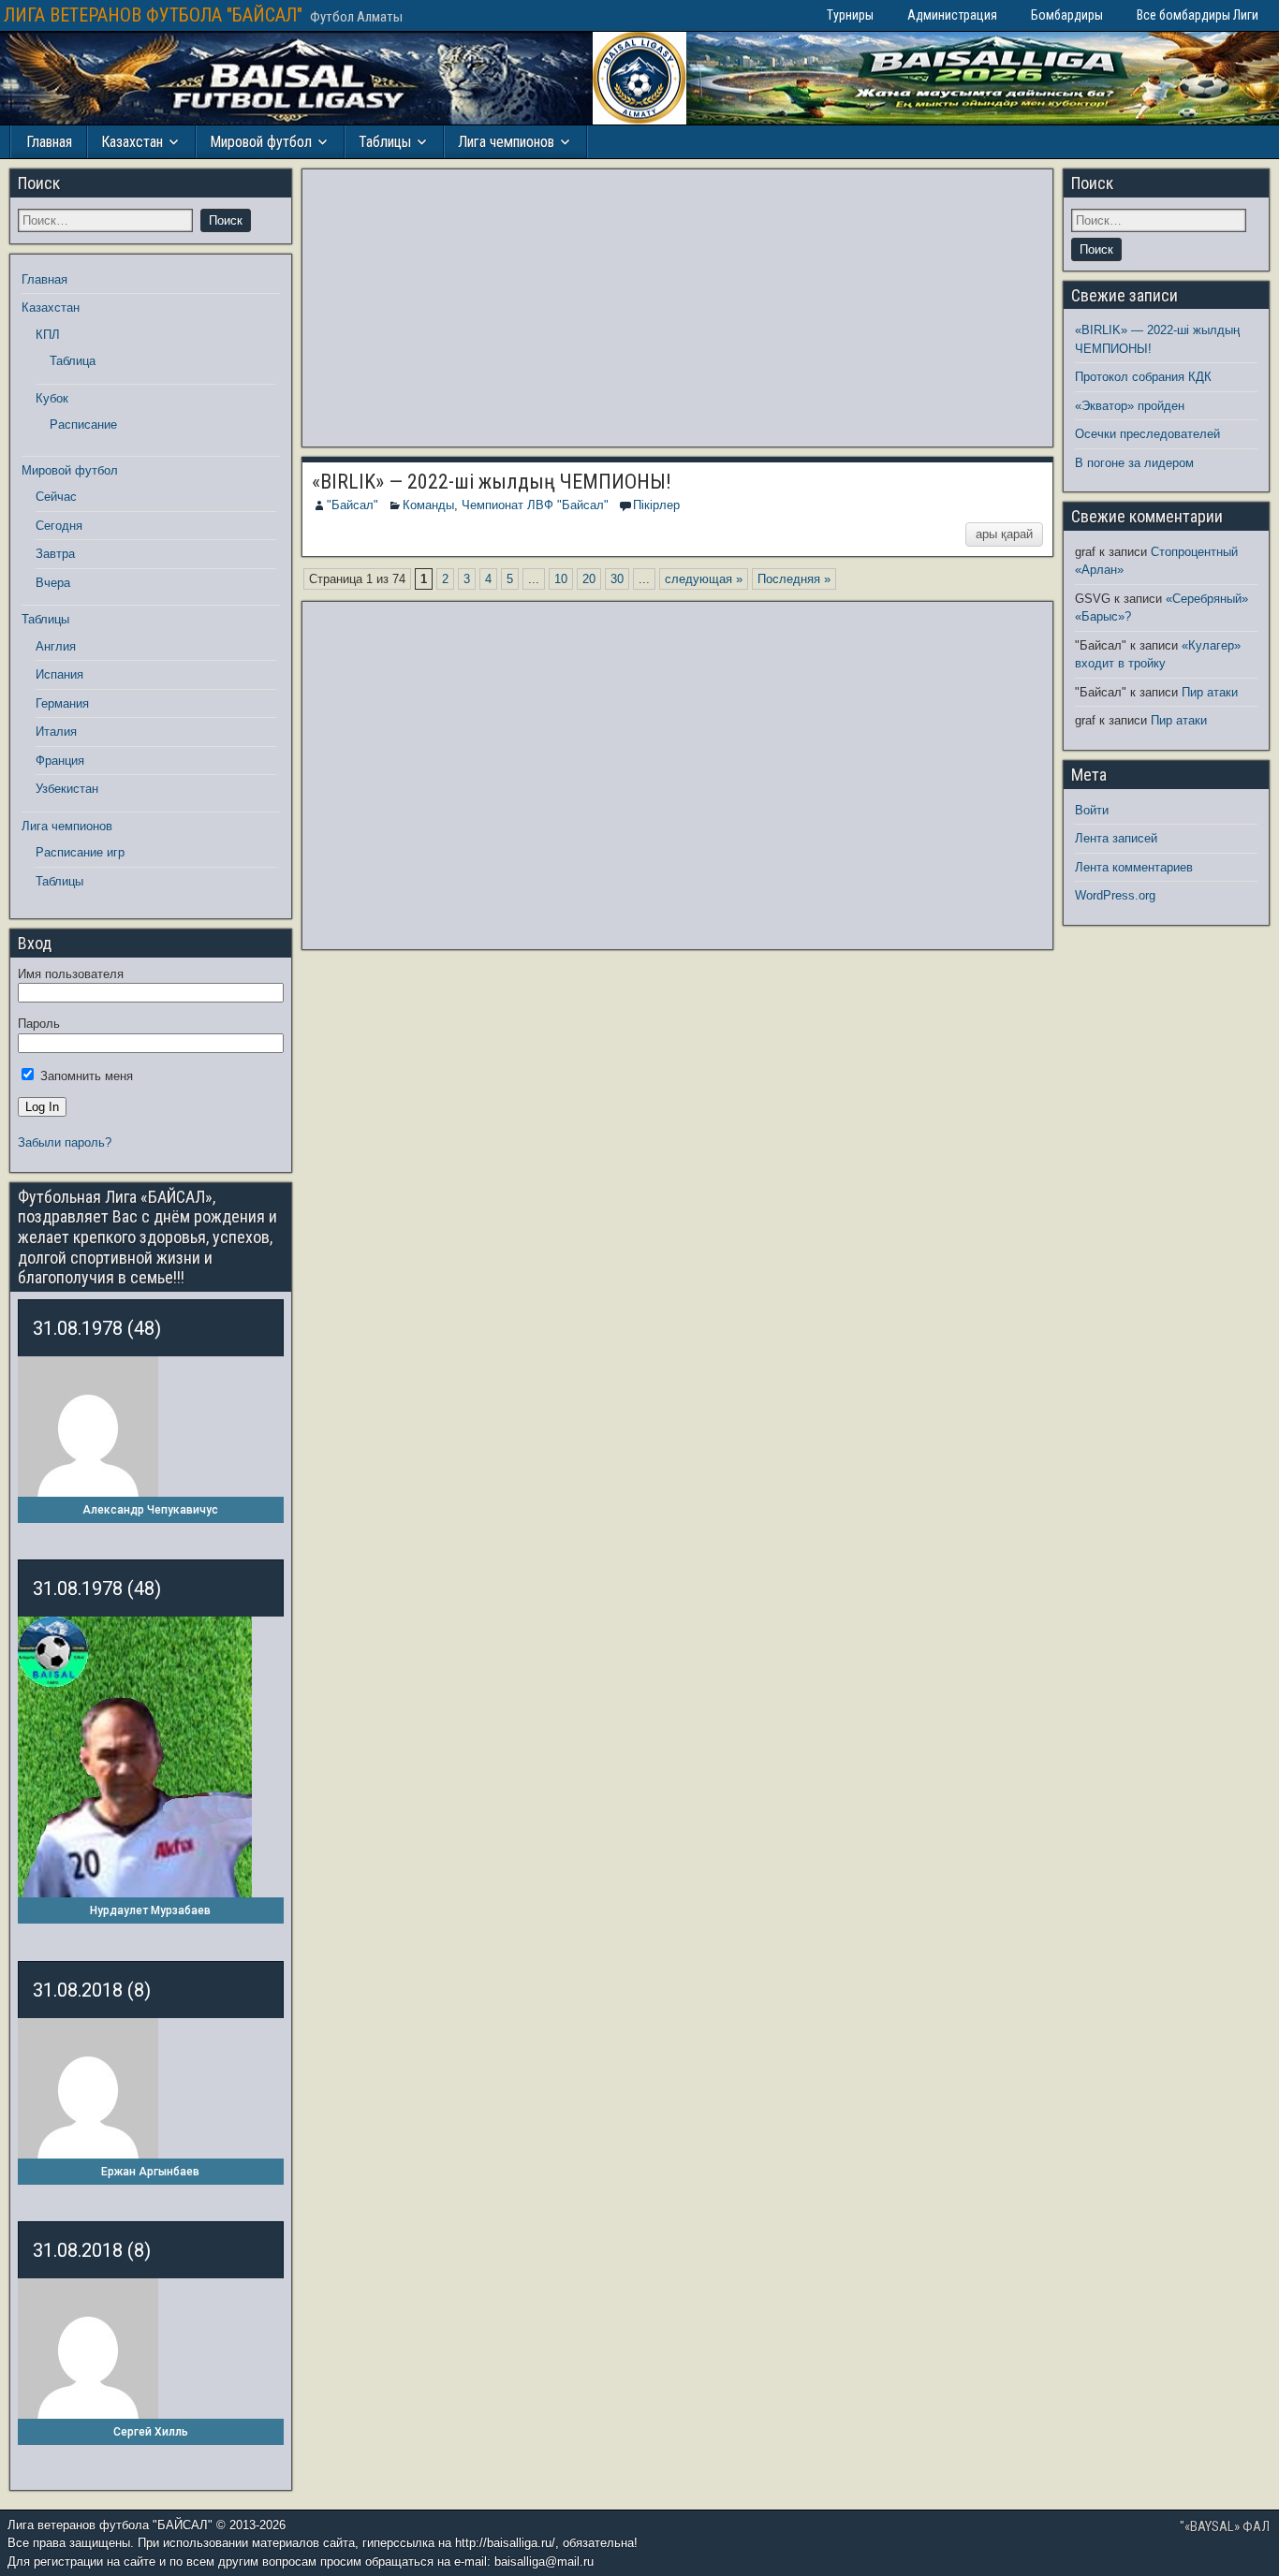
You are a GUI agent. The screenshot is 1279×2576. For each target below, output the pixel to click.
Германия (62, 703)
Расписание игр (80, 852)
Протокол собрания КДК (1143, 377)
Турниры (850, 15)
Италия (56, 732)
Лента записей (1116, 838)
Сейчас (56, 497)
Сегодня (59, 526)
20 (589, 579)
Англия (56, 646)
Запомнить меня (85, 1076)
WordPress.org (1115, 895)
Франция (60, 761)
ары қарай (1004, 534)
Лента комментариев (1134, 867)
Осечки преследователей (1147, 434)
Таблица (73, 361)
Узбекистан (67, 789)
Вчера (53, 583)
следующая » (704, 579)
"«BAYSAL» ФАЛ (1225, 2526)
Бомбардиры (1067, 15)
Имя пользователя (71, 974)
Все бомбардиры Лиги (1198, 15)
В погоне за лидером (1134, 463)
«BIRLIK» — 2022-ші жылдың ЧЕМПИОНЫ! (492, 482)
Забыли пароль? (65, 1142)
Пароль (39, 1024)
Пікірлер (656, 505)
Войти (1092, 810)
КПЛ (48, 335)
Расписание (83, 424)
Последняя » (794, 579)
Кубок (52, 398)
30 (617, 579)
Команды (428, 505)
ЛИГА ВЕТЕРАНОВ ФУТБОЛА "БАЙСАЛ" (153, 15)
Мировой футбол (261, 142)
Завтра (55, 554)
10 (561, 579)
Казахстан (132, 142)
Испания (59, 674)
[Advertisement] (678, 308)
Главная (49, 142)
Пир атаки (1210, 692)
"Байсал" (353, 505)
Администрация (952, 15)
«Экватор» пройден (1130, 406)
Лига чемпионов (506, 142)
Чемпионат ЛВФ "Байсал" (535, 505)
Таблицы (385, 142)
